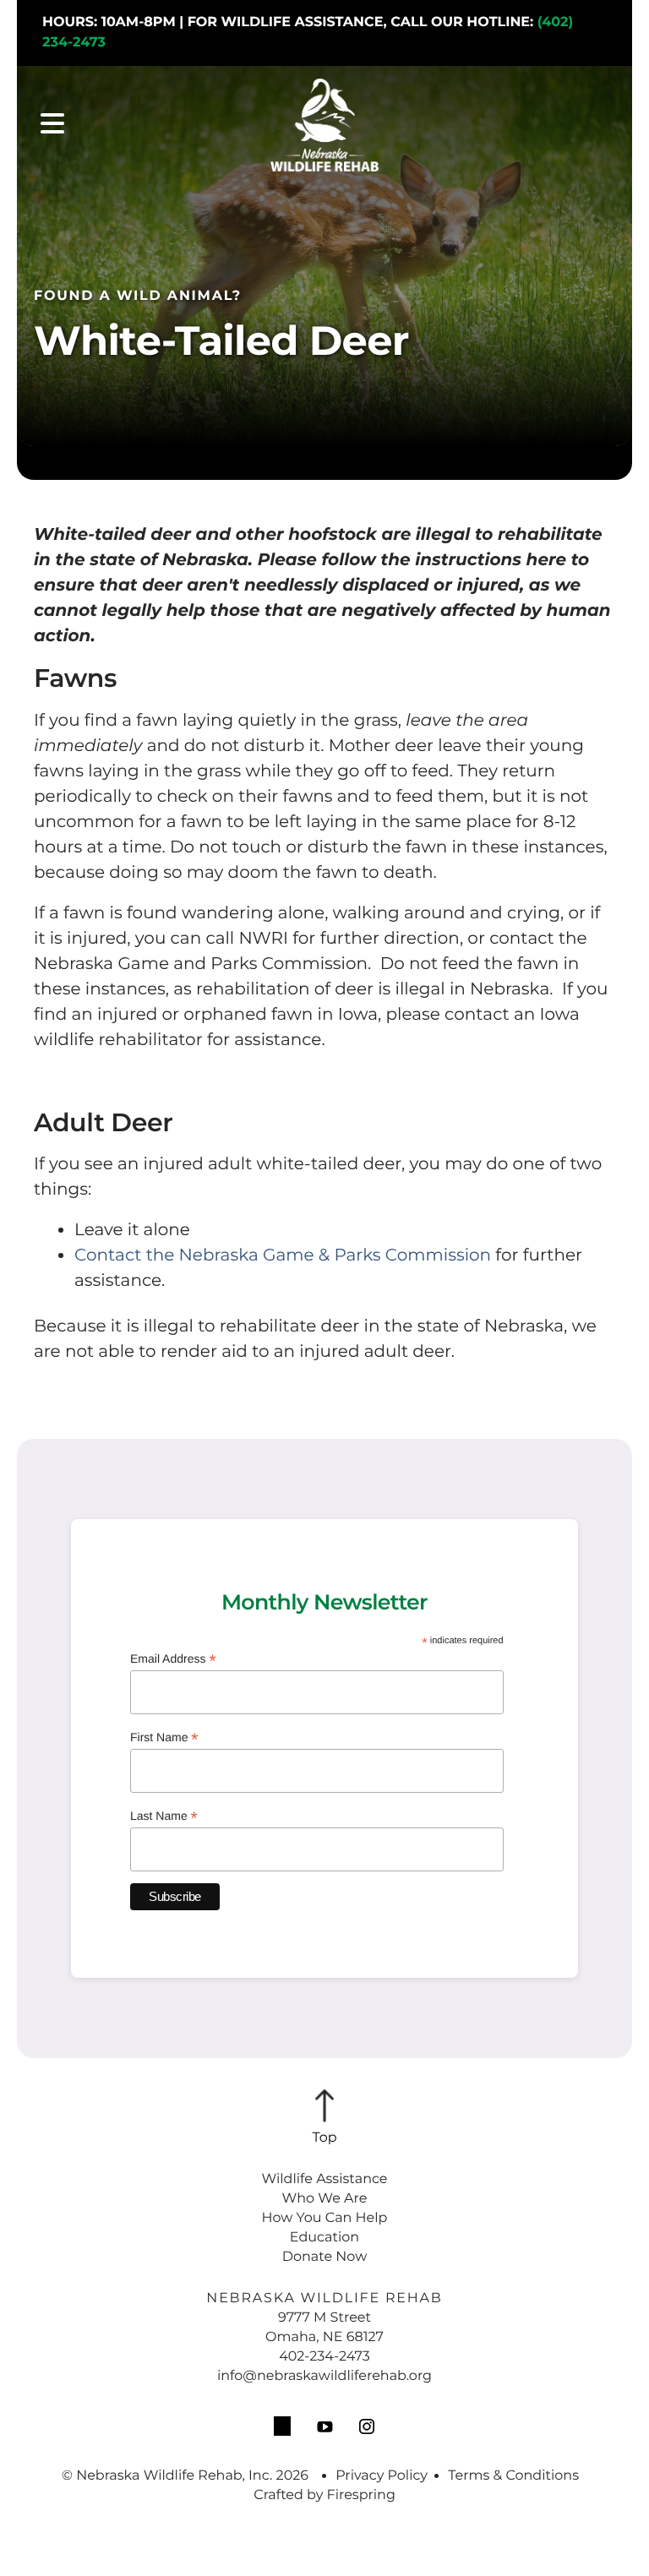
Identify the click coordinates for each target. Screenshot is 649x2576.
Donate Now (324, 2257)
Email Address (173, 1660)
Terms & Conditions (513, 2476)
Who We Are (325, 2199)
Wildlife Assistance (324, 2179)
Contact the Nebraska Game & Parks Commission (283, 1255)
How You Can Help (325, 2218)
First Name (164, 1738)
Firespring (361, 2495)
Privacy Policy (382, 2476)
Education (324, 2238)
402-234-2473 (324, 2357)
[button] (52, 125)
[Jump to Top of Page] (324, 2118)
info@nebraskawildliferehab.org (324, 2376)
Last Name (164, 1817)
